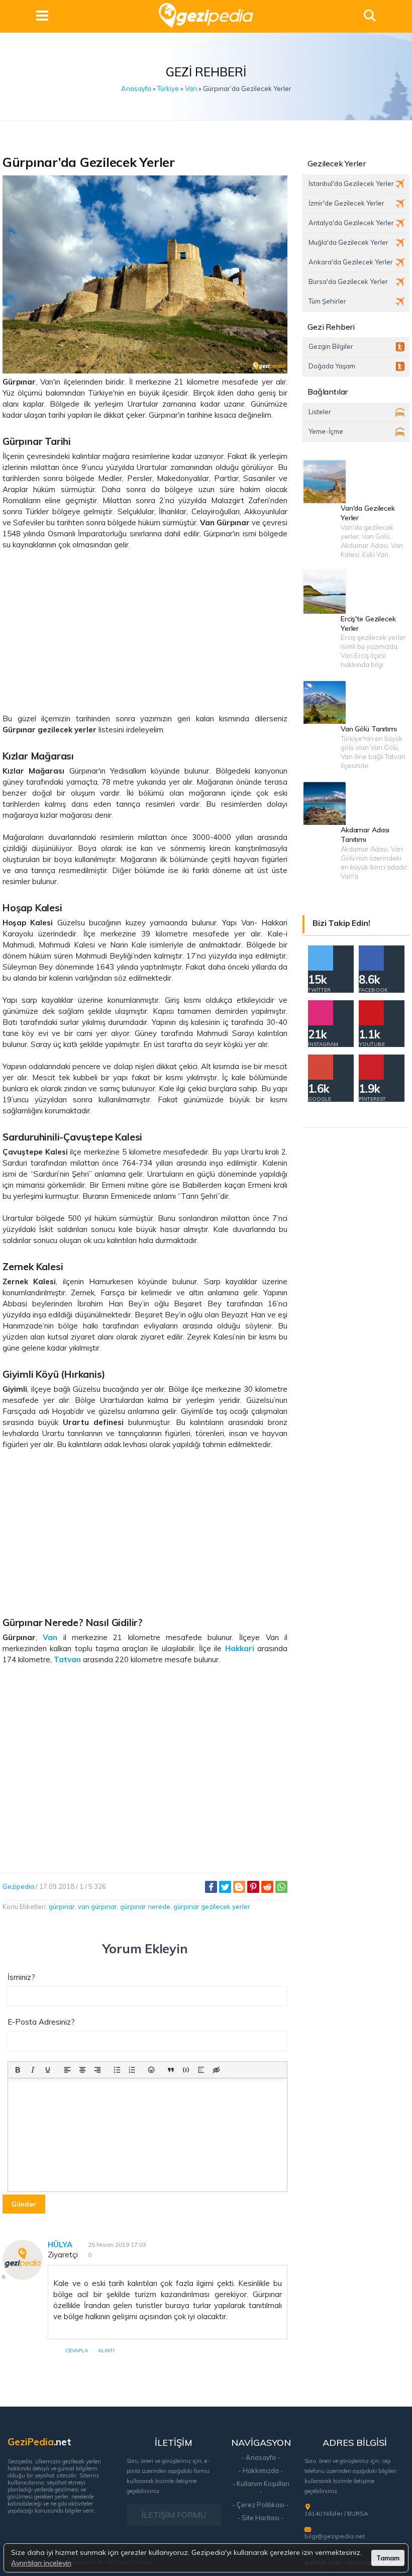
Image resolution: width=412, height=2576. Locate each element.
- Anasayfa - (261, 2457)
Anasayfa (136, 88)
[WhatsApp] (281, 1887)
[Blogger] (239, 1887)
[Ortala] (82, 2070)
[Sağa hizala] (97, 2070)
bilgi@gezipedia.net (335, 2536)
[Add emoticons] (152, 2070)
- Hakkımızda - (261, 2470)
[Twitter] (225, 1887)
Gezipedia (18, 1886)
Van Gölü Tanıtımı (369, 729)
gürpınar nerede (145, 1906)
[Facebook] (211, 1887)
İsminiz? (21, 1977)
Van (191, 88)
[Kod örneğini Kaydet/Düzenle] (186, 2070)
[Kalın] (18, 2070)
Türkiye (168, 88)
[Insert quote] (171, 2070)
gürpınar (62, 1906)
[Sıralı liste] (132, 2070)
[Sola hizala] (67, 2070)
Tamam (388, 2558)
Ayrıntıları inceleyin (41, 2563)
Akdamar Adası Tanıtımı (365, 835)
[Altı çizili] (48, 2070)
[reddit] (267, 1887)
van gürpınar (97, 1906)
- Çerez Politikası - (261, 2505)
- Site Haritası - (261, 2518)
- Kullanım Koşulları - (261, 2488)
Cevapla (77, 2351)
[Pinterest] (253, 1887)
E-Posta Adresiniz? (41, 2022)
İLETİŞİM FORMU (174, 2515)
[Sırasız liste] (117, 2070)
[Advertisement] (145, 632)
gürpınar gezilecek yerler (212, 1906)
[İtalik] (33, 2070)
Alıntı (106, 2351)
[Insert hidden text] (216, 2070)
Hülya (60, 2245)
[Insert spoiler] (201, 2070)
